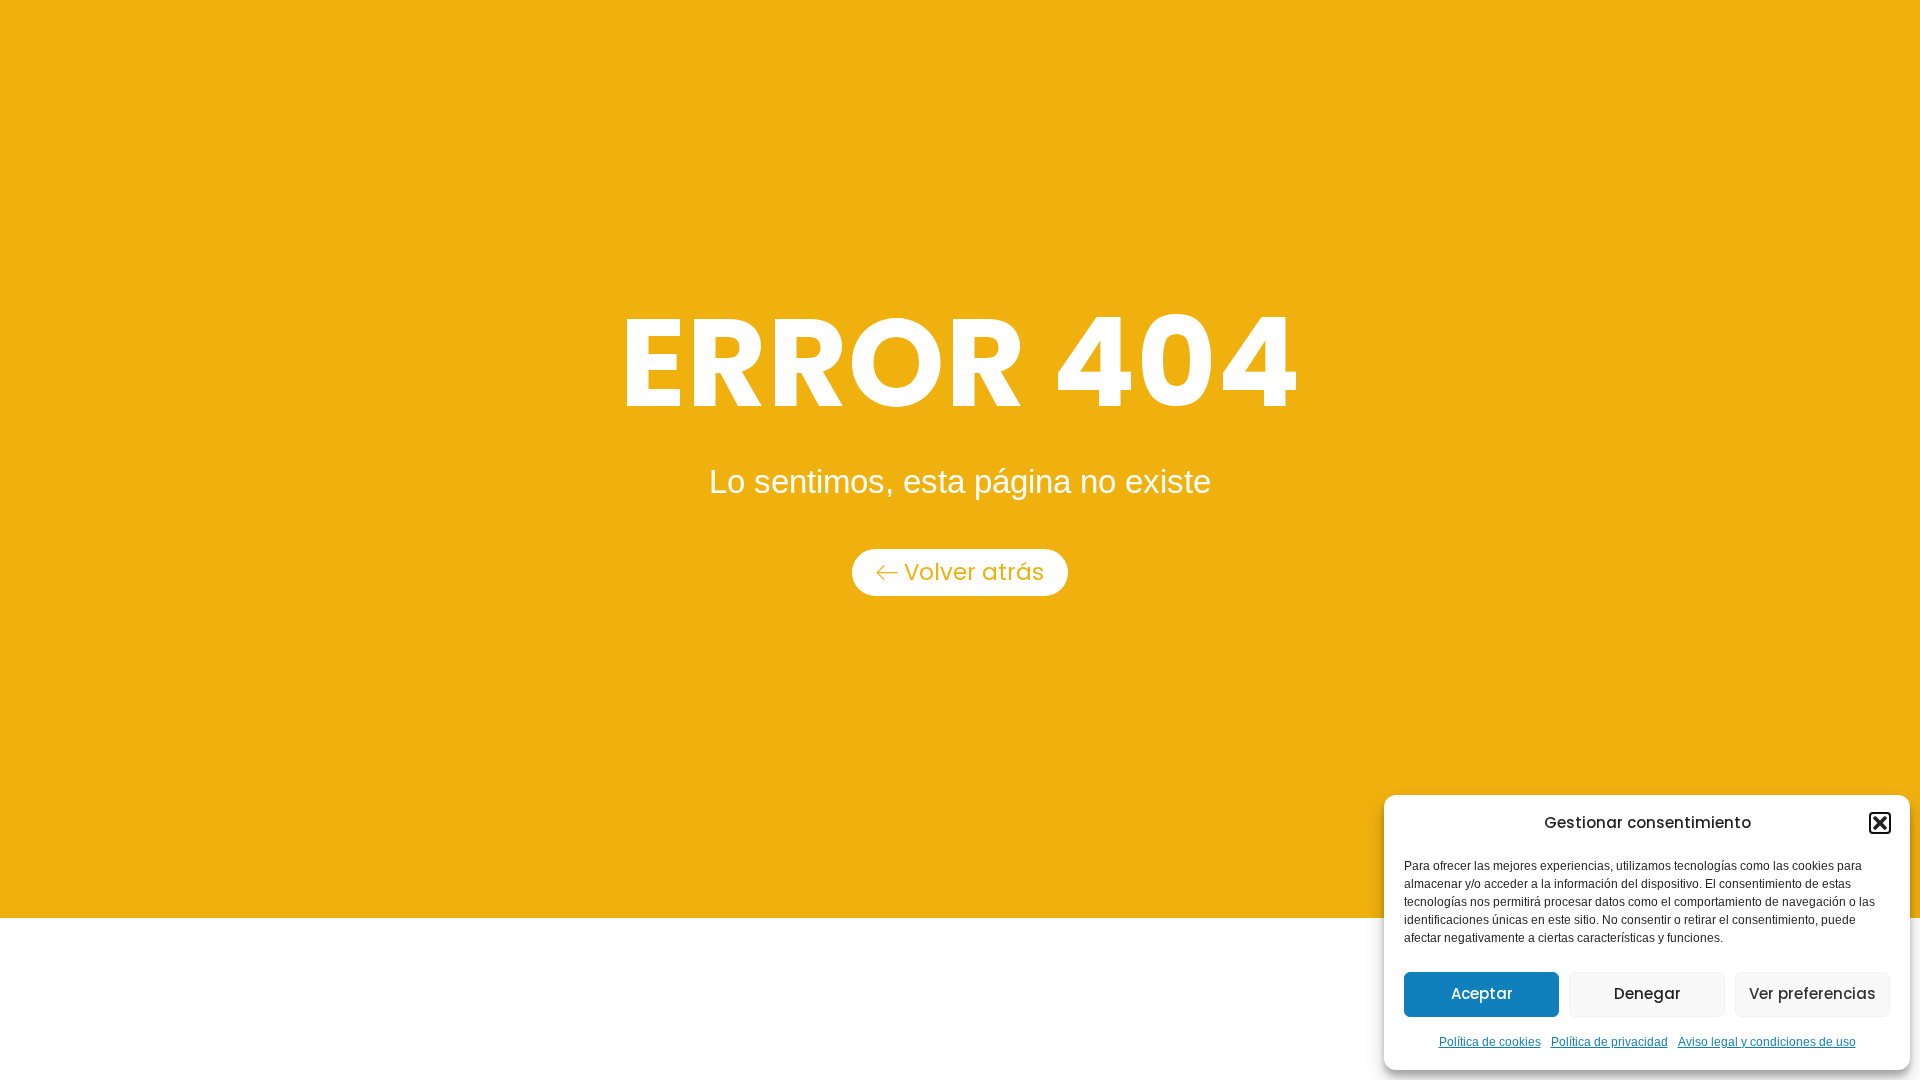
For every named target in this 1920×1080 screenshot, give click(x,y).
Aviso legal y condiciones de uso (1767, 1042)
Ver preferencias (1812, 993)
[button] (1880, 823)
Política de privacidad (1609, 1042)
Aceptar (1482, 993)
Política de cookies (1490, 1042)
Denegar (1647, 993)
